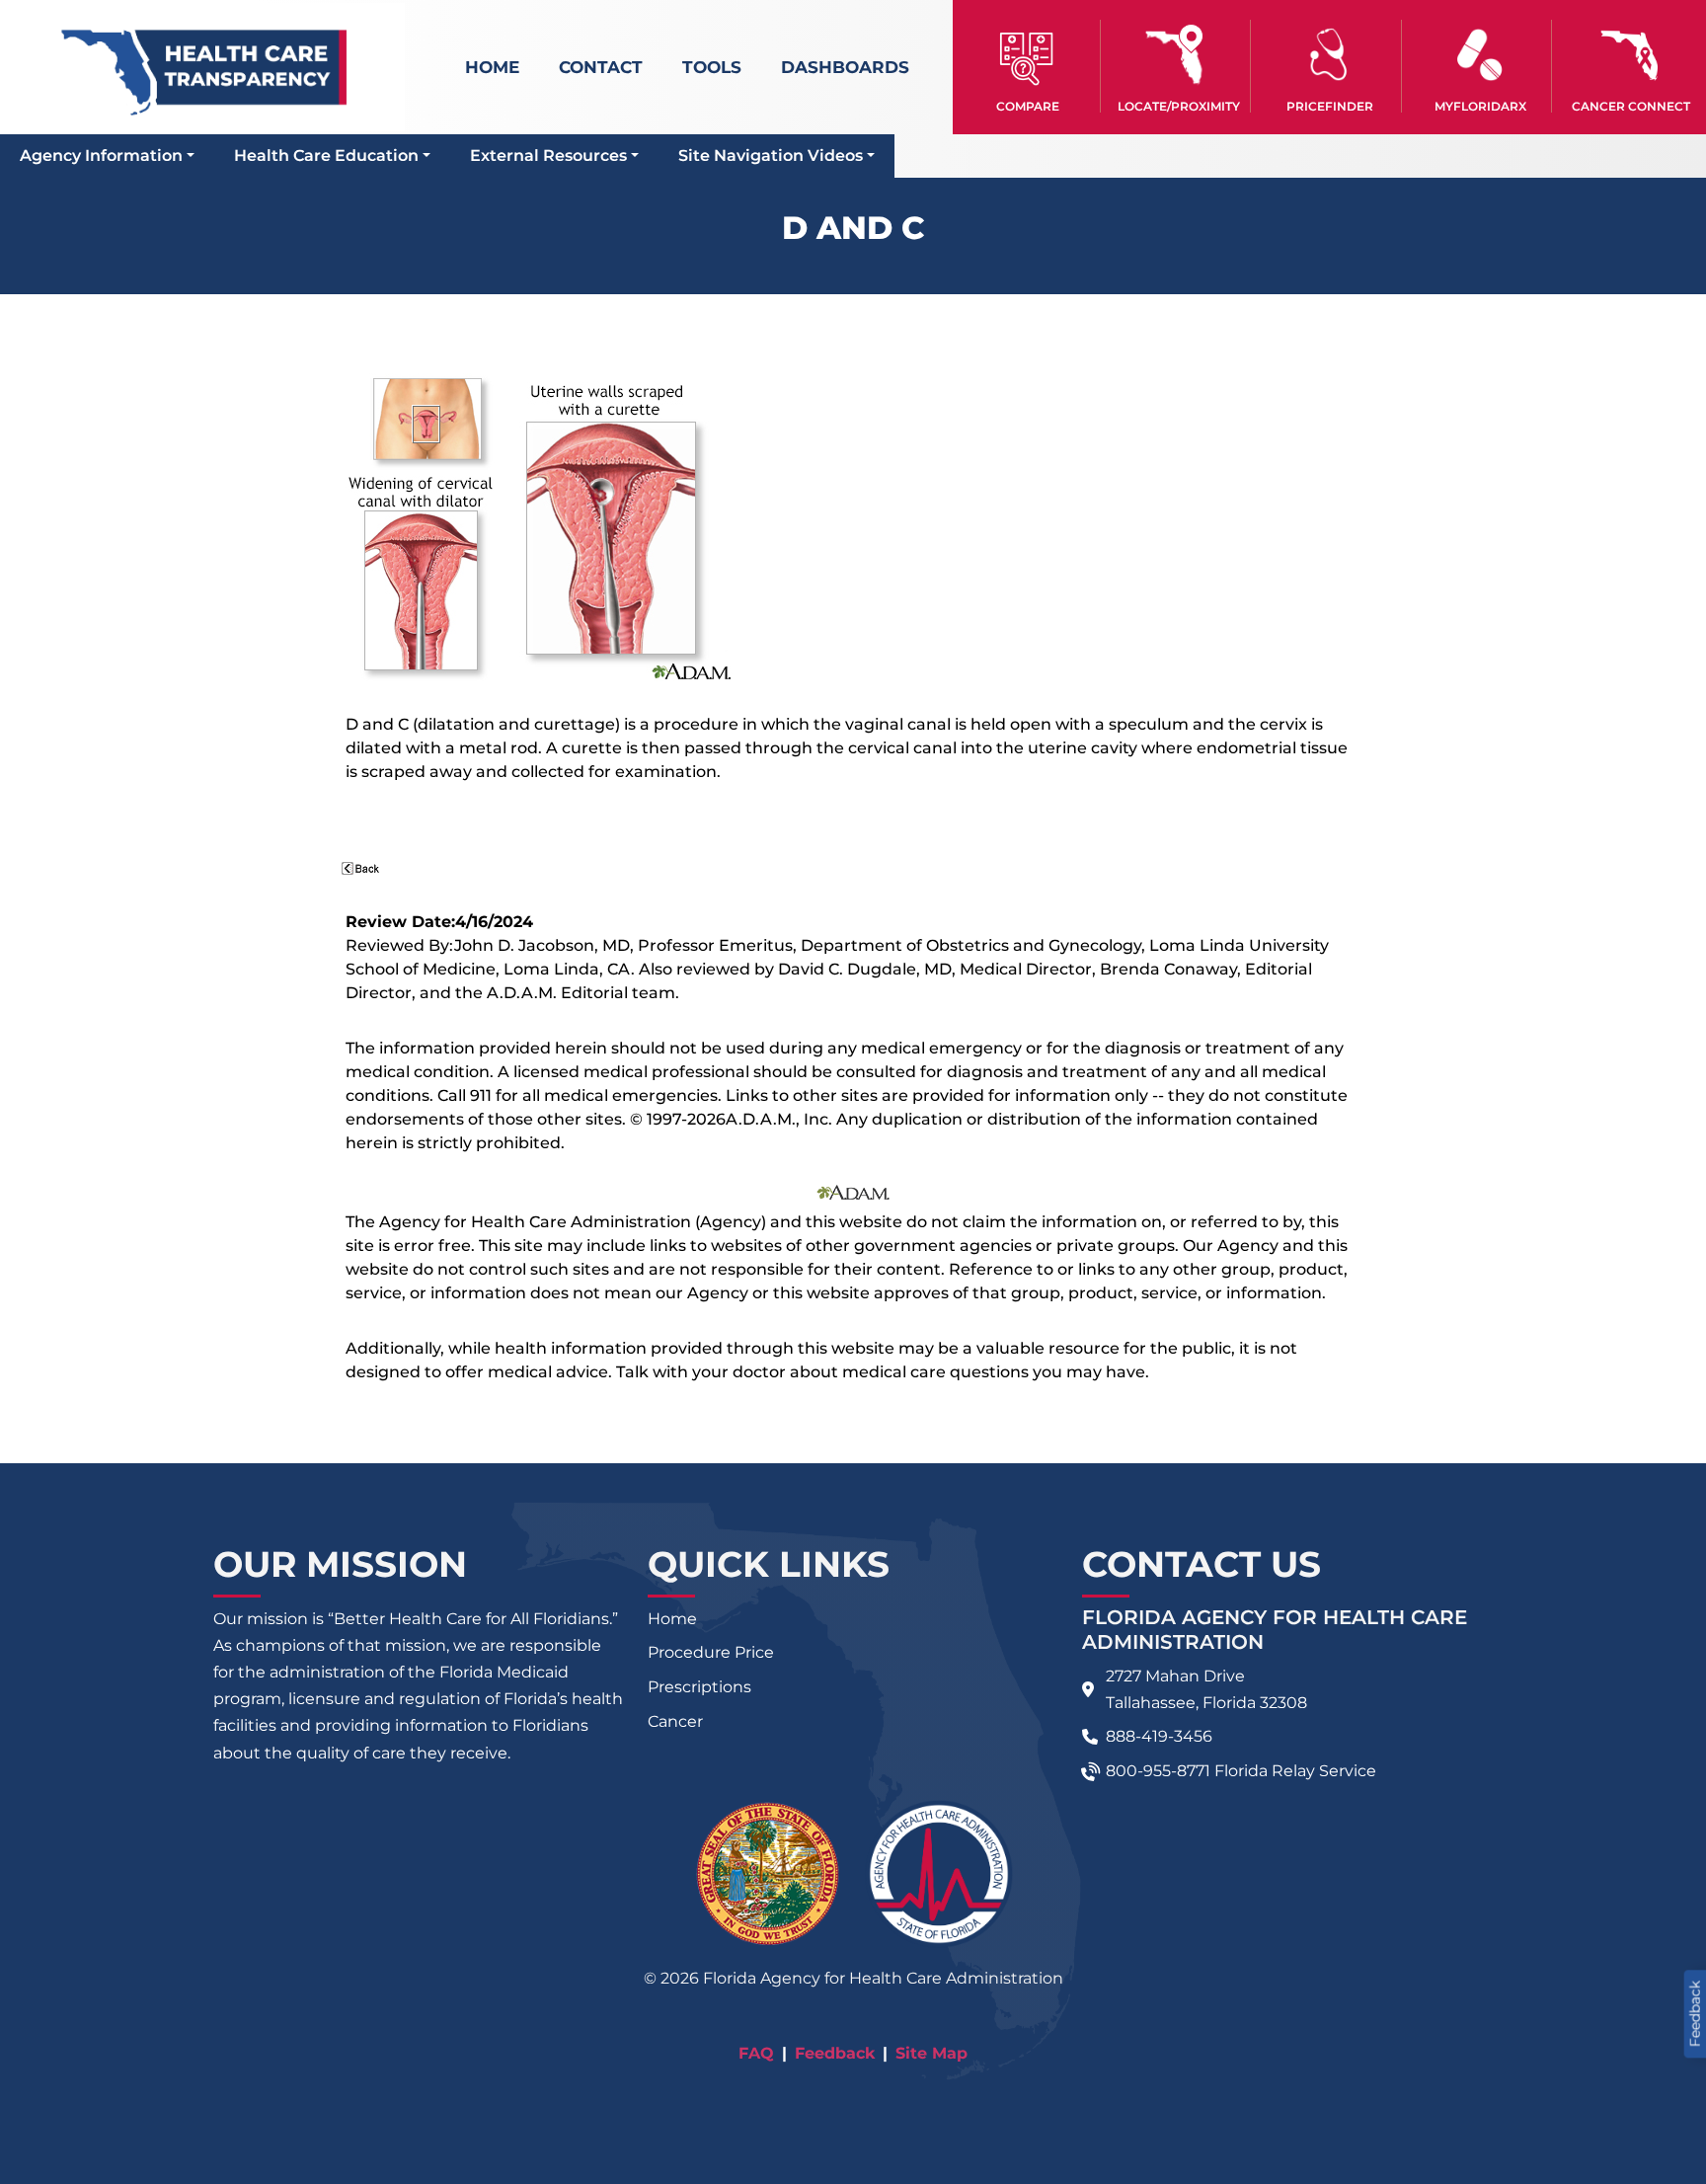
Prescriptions (699, 1687)
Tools (712, 67)
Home (492, 67)
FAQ (756, 2053)
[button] (1028, 66)
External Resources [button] (548, 156)
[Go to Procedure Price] (1329, 55)
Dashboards (845, 67)
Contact (601, 67)
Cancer (675, 1721)
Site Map (931, 2053)
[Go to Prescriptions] (1480, 55)
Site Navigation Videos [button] (771, 156)
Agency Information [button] (101, 156)
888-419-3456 (1159, 1736)
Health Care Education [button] (326, 156)
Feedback (835, 2053)
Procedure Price (711, 1652)
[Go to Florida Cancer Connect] (1630, 66)
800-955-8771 (1158, 1771)
